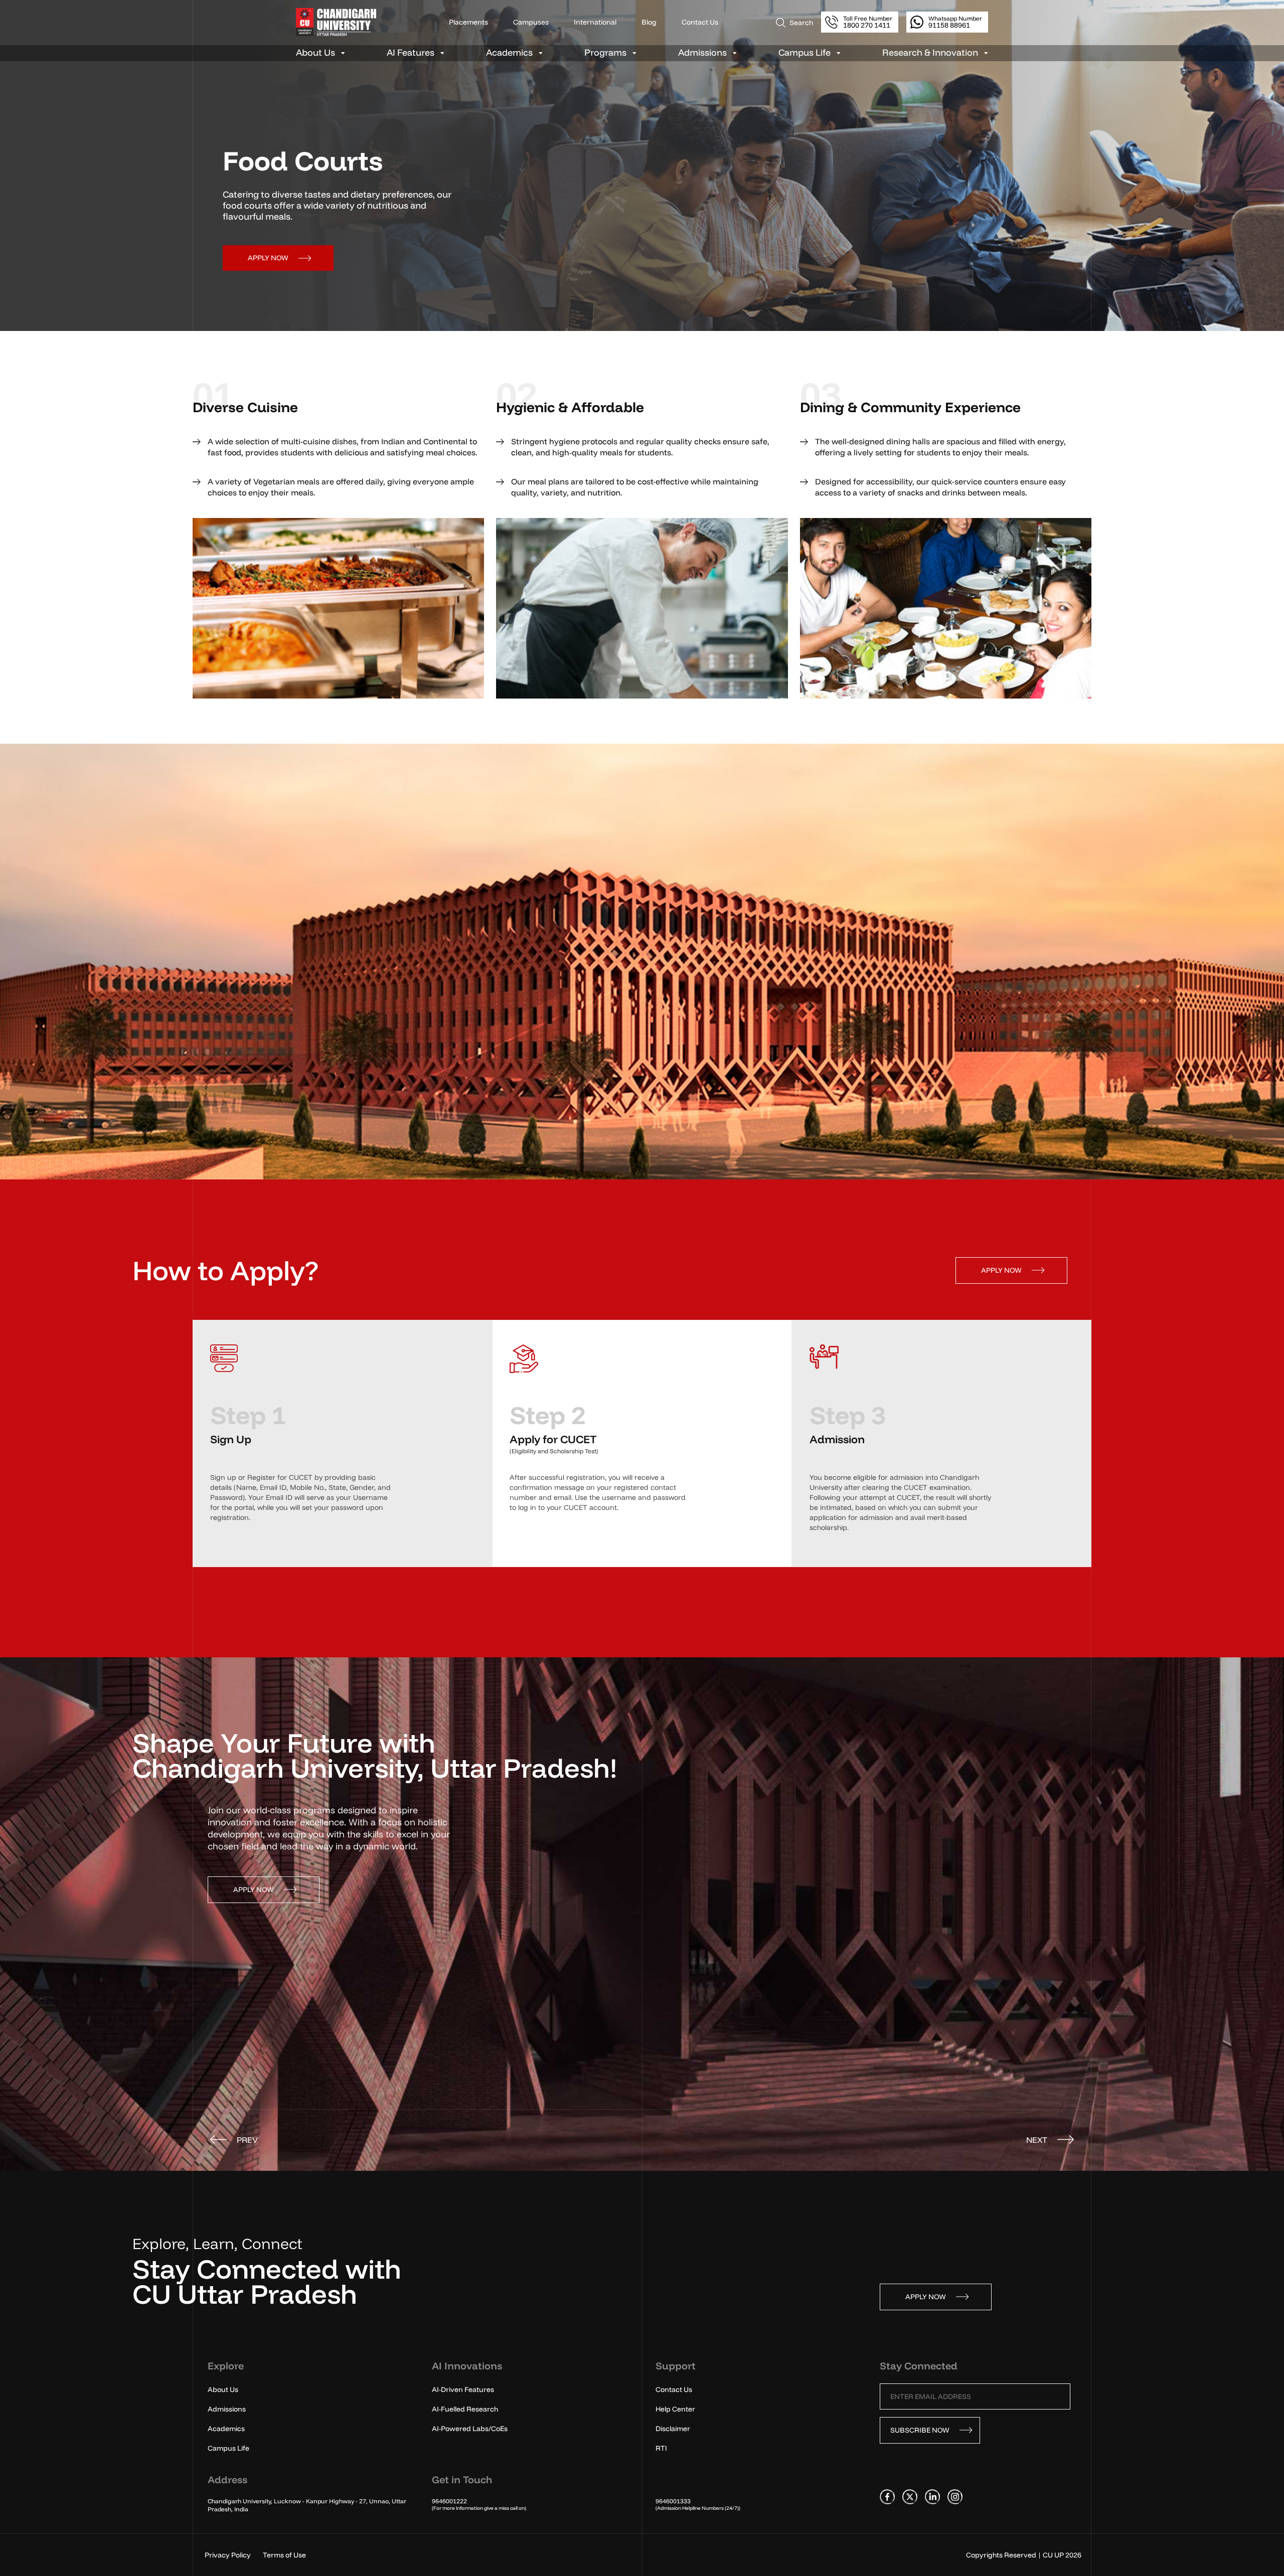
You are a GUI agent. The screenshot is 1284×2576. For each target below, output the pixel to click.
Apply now (268, 258)
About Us (315, 53)
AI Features (411, 53)
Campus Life (805, 53)
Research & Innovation (930, 53)
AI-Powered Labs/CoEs (470, 2429)
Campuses (531, 22)
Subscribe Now (920, 2430)
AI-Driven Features (463, 2389)
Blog (649, 22)
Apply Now (1001, 1270)
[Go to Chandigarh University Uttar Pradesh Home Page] (344, 22)
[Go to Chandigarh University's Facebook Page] (887, 2496)
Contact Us (700, 22)
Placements (468, 22)
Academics (509, 53)
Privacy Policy (228, 2555)
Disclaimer (673, 2429)
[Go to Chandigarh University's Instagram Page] (955, 2496)
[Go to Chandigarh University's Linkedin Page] (932, 2496)
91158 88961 (955, 22)
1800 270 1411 (868, 22)
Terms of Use (284, 2555)
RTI (661, 2448)
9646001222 (449, 2501)
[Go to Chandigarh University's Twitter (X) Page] (910, 2496)
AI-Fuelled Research (465, 2409)
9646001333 (673, 2501)
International (595, 22)
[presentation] (234, 2140)
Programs (605, 53)
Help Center (675, 2409)
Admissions (702, 53)
